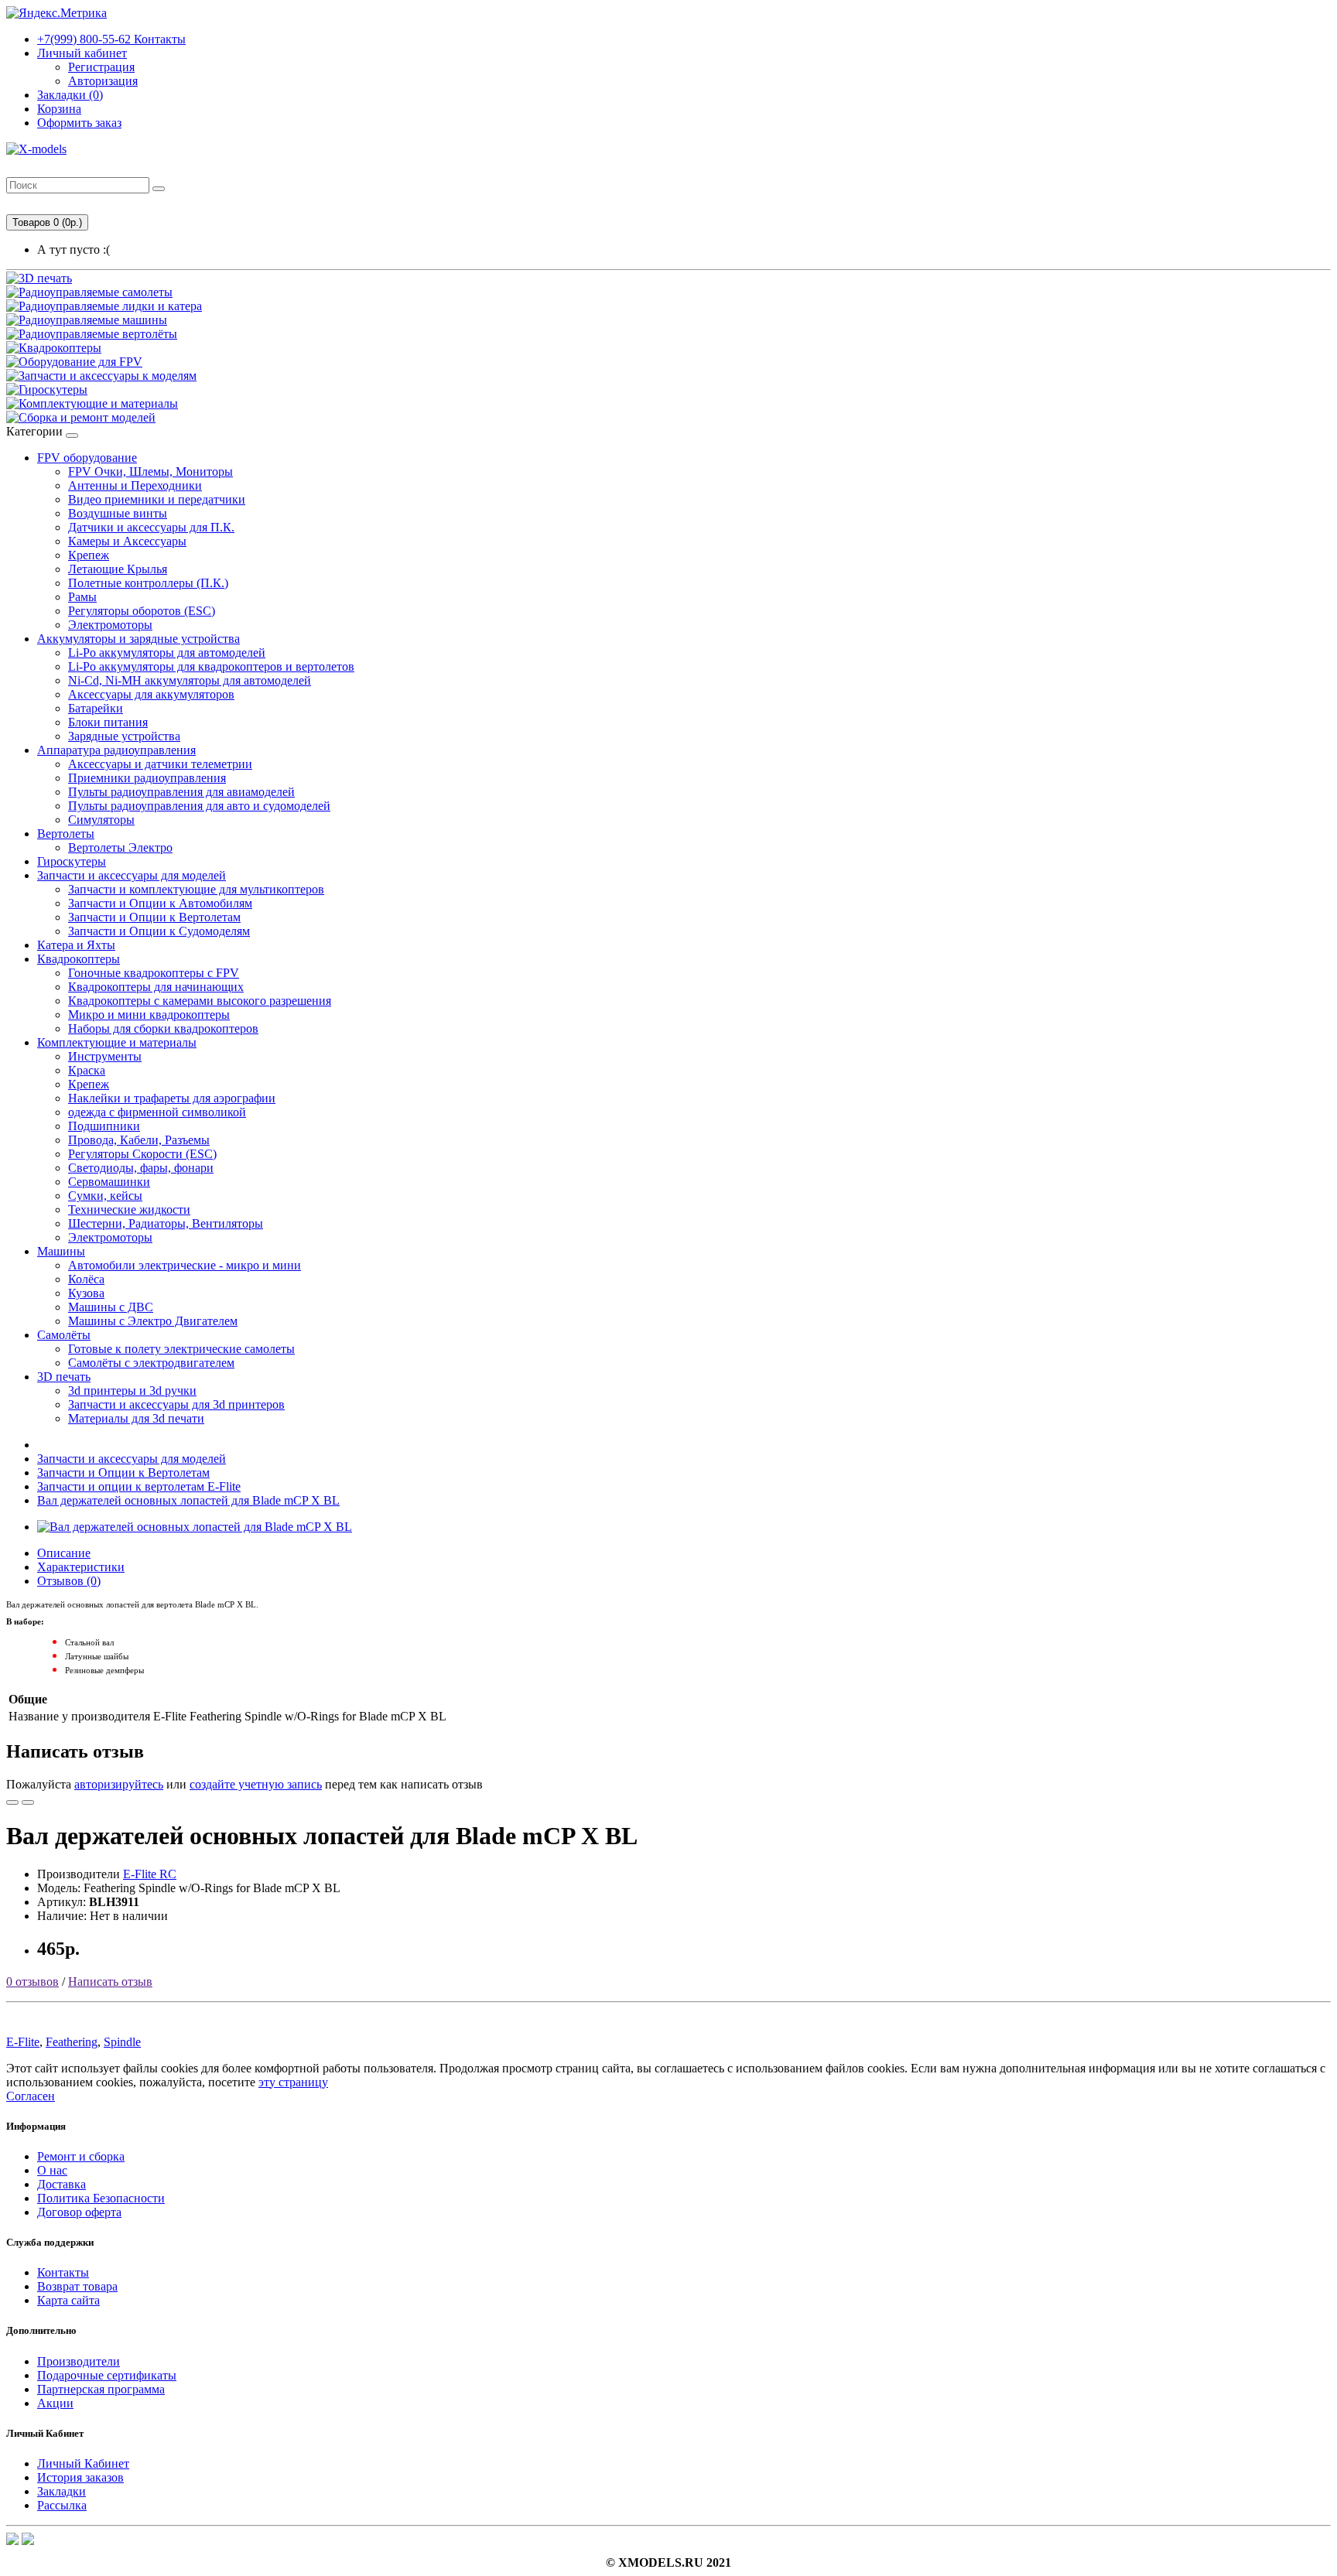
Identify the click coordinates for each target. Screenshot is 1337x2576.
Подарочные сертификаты (107, 2375)
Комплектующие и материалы (117, 1042)
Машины (61, 1251)
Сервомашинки (109, 1182)
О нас (52, 2170)
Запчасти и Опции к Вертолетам (154, 917)
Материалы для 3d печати (136, 1418)
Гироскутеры (72, 861)
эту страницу (293, 2082)
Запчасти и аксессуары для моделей (132, 875)
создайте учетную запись (256, 1784)
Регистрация (101, 67)
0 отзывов (32, 1982)
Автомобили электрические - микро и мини (185, 1265)
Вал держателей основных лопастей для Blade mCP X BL (188, 1500)
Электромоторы (110, 625)
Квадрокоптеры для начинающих (156, 987)
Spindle (122, 2042)
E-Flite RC (150, 1874)
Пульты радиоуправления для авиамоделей (181, 792)
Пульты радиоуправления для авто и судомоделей (199, 806)
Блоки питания (108, 722)
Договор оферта (79, 2212)
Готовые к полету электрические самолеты (181, 1349)
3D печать (64, 1377)
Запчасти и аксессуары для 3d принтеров (176, 1404)
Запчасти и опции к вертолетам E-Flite (139, 1486)
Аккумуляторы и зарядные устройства (138, 639)
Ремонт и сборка (81, 2156)
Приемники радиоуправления (147, 778)
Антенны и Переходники (135, 485)
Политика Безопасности (101, 2198)
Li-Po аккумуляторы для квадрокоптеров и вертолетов (211, 666)
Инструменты (105, 1056)
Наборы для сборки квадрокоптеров (163, 1028)
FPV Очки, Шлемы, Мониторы (150, 471)
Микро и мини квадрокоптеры (149, 1015)
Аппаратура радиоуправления (116, 750)
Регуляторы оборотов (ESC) (142, 611)
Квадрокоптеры (79, 959)
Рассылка (62, 2505)
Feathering (72, 2042)
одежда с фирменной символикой (157, 1112)
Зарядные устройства (124, 736)
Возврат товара (77, 2286)
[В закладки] (12, 1802)
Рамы (82, 597)
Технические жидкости (129, 1209)
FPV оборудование (87, 458)
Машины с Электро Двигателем (153, 1321)
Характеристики (81, 1567)
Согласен (31, 2096)
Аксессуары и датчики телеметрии (160, 764)
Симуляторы (101, 820)
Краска (87, 1070)
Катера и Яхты (76, 945)
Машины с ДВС (111, 1307)
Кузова (86, 1293)
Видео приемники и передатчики (157, 499)
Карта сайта (68, 2300)
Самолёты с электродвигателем (151, 1363)
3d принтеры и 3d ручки (132, 1390)
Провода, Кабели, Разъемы (139, 1140)
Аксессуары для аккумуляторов (151, 694)
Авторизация (103, 81)
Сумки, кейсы (105, 1196)
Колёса (86, 1279)
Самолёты (64, 1335)
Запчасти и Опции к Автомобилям (160, 903)
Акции (55, 2403)
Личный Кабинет (83, 2463)
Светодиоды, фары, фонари (141, 1168)
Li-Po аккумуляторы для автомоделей (167, 653)
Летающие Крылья (118, 569)
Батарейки (96, 708)
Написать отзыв (110, 1982)
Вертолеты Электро (120, 847)
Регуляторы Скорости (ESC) (142, 1154)
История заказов (80, 2477)
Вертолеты (66, 834)
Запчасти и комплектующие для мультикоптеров (196, 889)
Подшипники (104, 1126)
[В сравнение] (28, 1802)
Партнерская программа (101, 2389)
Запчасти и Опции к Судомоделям (159, 931)
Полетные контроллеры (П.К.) (148, 583)
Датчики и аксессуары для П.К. (151, 527)
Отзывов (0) (69, 1581)
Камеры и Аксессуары (127, 541)
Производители (79, 2361)
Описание (64, 1553)
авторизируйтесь (119, 1784)
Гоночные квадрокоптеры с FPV (154, 973)
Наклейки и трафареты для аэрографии (172, 1098)
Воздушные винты (118, 513)
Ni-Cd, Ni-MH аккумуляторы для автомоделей (190, 680)
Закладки (62, 2491)
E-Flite (23, 2042)
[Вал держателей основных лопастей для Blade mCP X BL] (195, 1527)
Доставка (62, 2184)
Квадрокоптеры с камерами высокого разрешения (200, 1001)
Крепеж (89, 555)
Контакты (111, 39)
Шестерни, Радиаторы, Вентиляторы (166, 1223)
